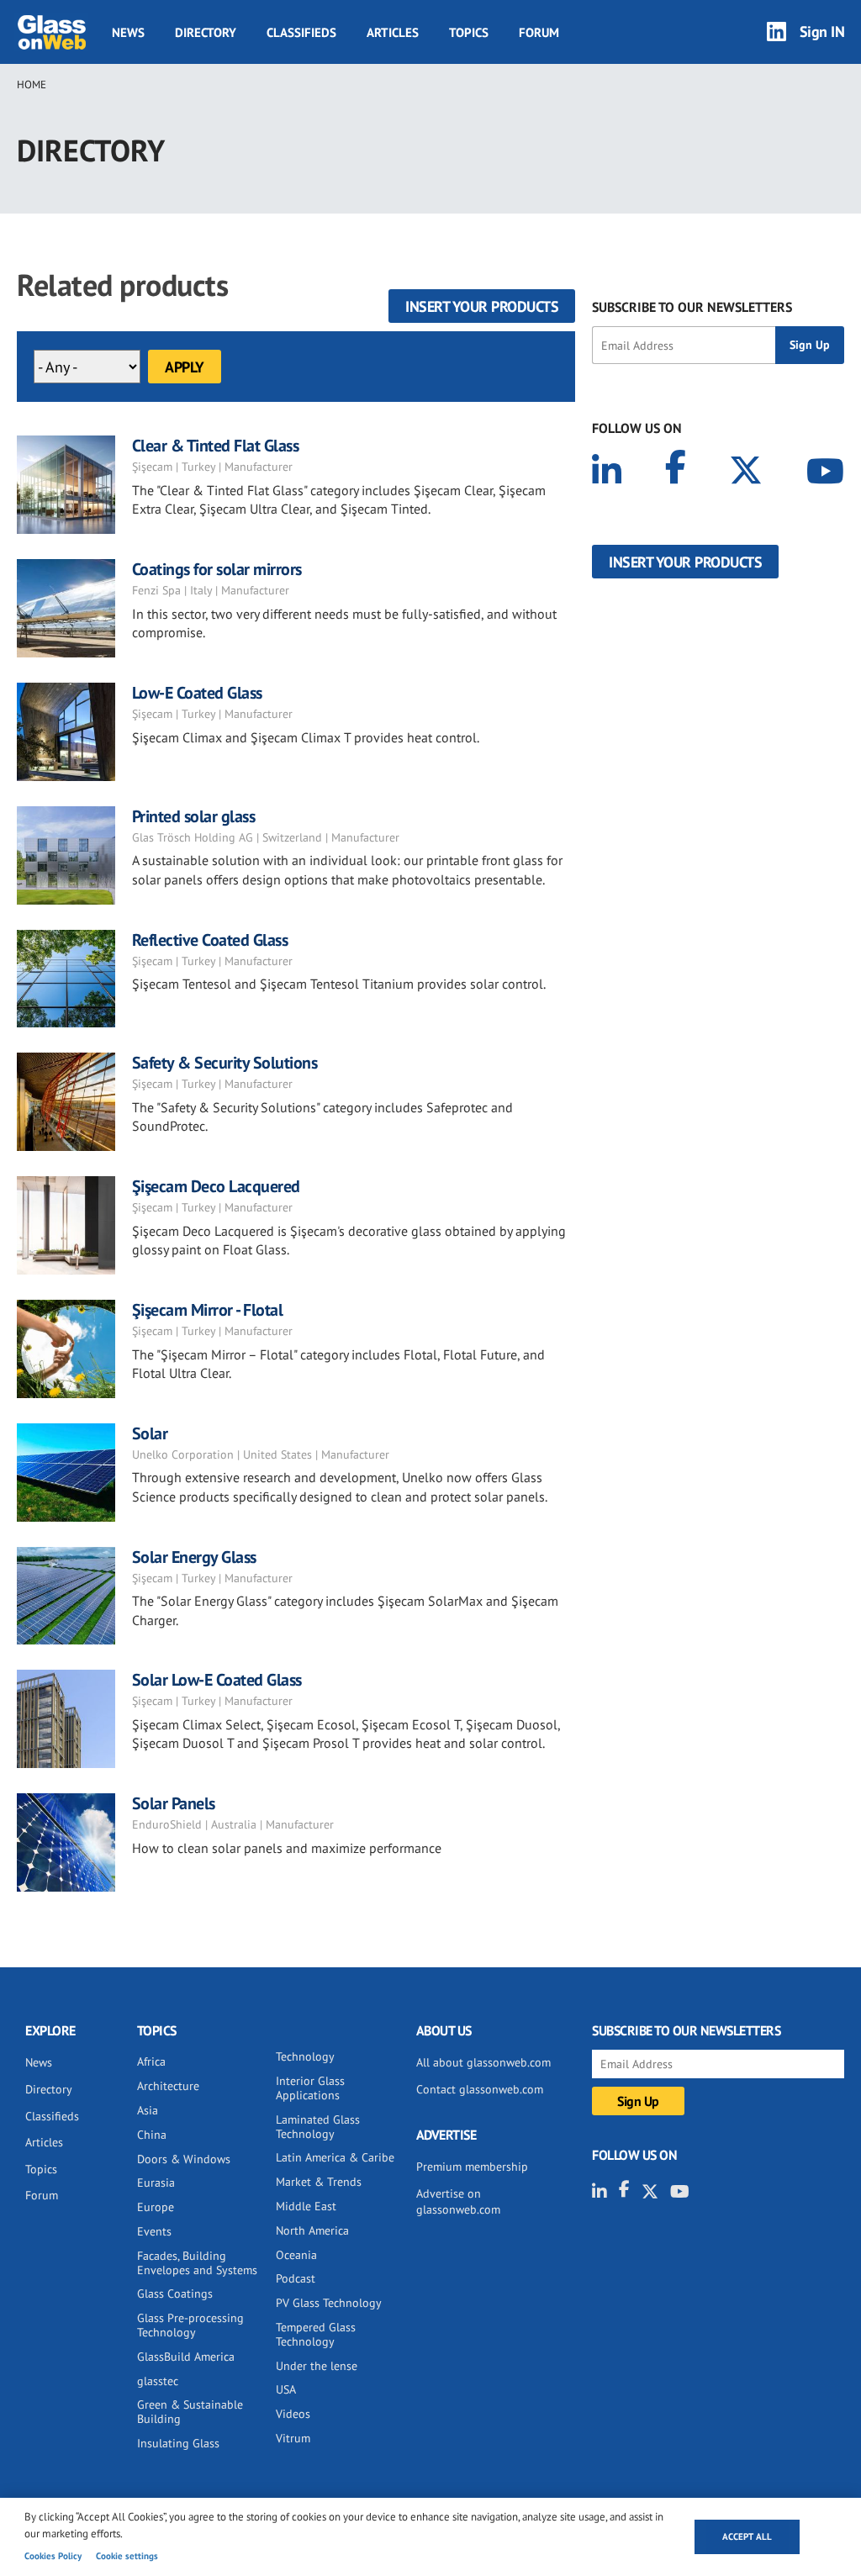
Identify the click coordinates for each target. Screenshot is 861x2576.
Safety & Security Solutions (225, 1063)
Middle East (306, 2206)
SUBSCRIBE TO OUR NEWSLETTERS (692, 307)
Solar (150, 1433)
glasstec (158, 2381)
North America (312, 2230)
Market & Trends (319, 2182)
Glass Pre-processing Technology (190, 2325)
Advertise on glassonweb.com (458, 2202)
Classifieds (301, 32)
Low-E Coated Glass (197, 693)
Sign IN (822, 32)
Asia (148, 2110)
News (128, 32)
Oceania (296, 2255)
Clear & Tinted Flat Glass (216, 446)
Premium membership (472, 2167)
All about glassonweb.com (483, 2062)
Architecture (168, 2086)
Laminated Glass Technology (318, 2127)
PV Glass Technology (329, 2303)
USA (286, 2389)
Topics (469, 32)
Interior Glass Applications (310, 2088)
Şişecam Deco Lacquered (216, 1186)
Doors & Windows (184, 2159)
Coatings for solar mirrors (217, 569)
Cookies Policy (53, 2556)
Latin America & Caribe (335, 2157)
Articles (393, 32)
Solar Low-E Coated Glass (217, 1680)
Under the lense (317, 2366)
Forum (539, 32)
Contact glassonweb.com (480, 2089)
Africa (151, 2061)
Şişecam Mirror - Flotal (208, 1310)
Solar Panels (174, 1803)
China (152, 2135)
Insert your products (482, 306)
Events (154, 2231)
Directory (206, 32)
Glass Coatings (175, 2294)
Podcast (296, 2278)
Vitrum (293, 2438)
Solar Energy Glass (194, 1557)
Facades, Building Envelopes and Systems (197, 2263)
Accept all (747, 2536)
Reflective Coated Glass (210, 940)
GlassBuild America (186, 2357)
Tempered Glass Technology (316, 2334)
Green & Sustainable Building (190, 2412)
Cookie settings (127, 2556)
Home (32, 84)
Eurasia (156, 2183)
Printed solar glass (194, 816)
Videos (293, 2414)
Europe (156, 2207)
